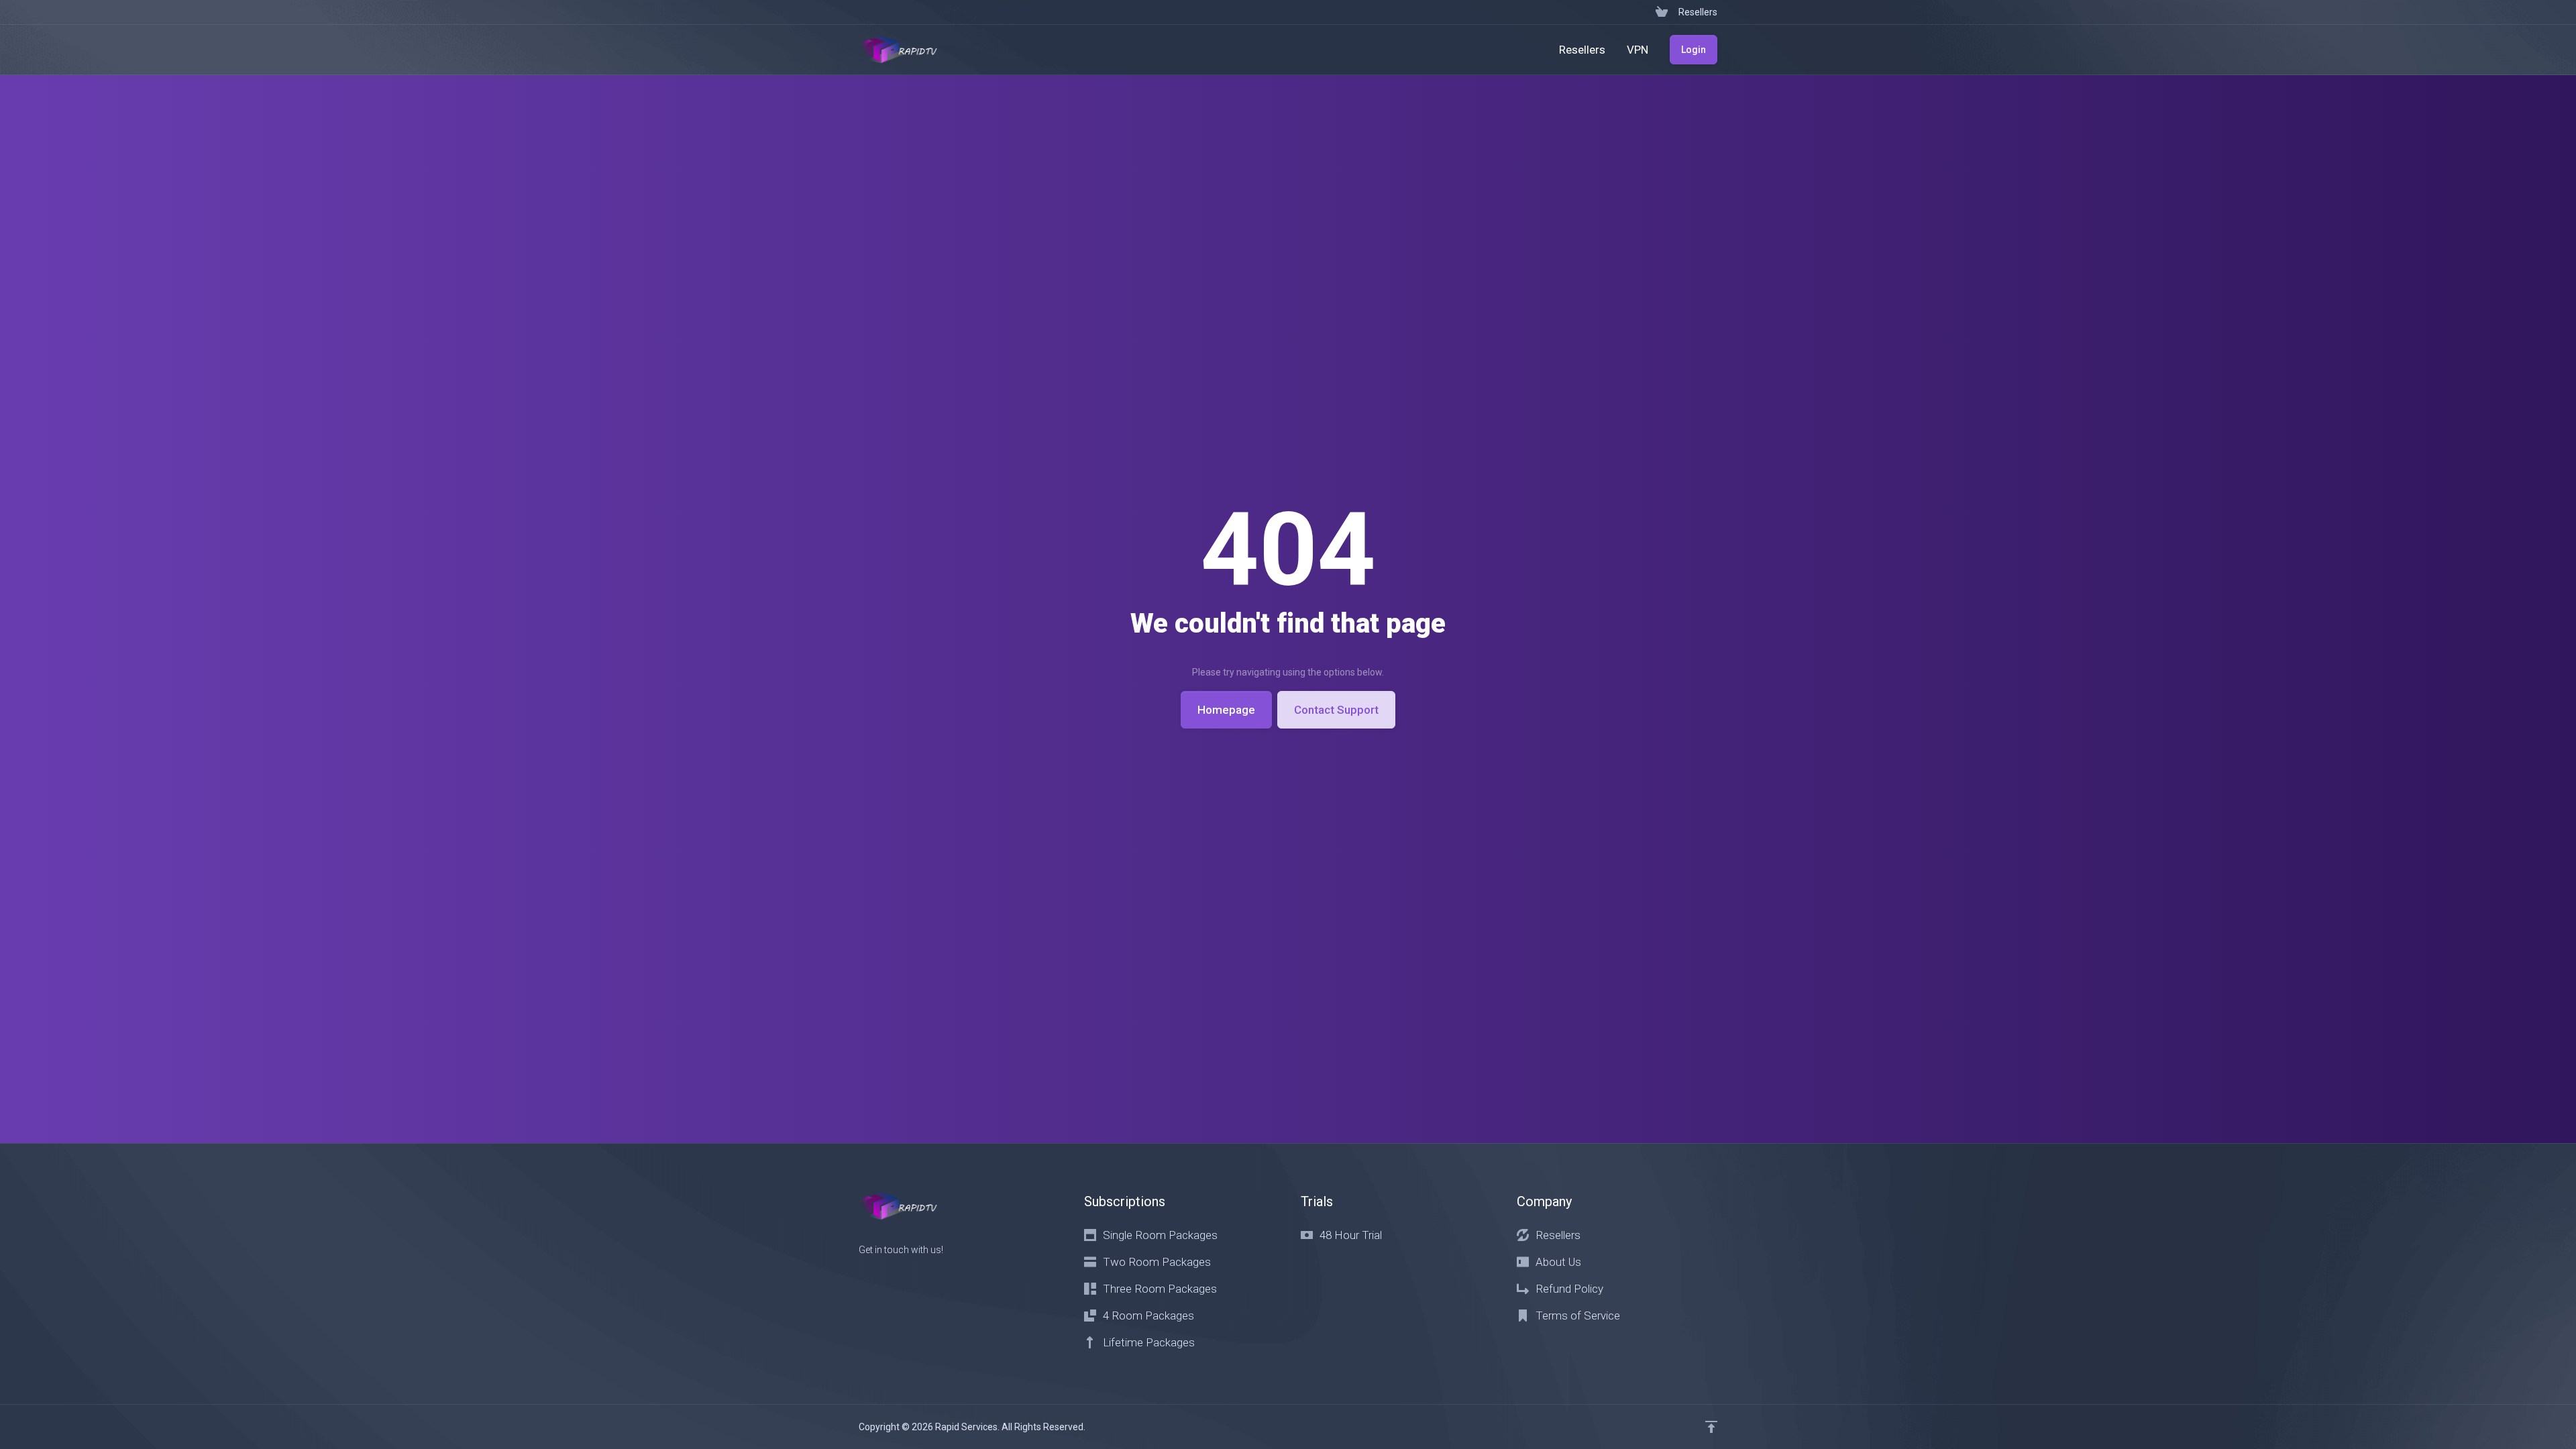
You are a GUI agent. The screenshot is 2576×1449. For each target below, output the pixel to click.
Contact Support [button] (1336, 710)
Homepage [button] (1226, 710)
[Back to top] (1711, 1427)
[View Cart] (1662, 12)
